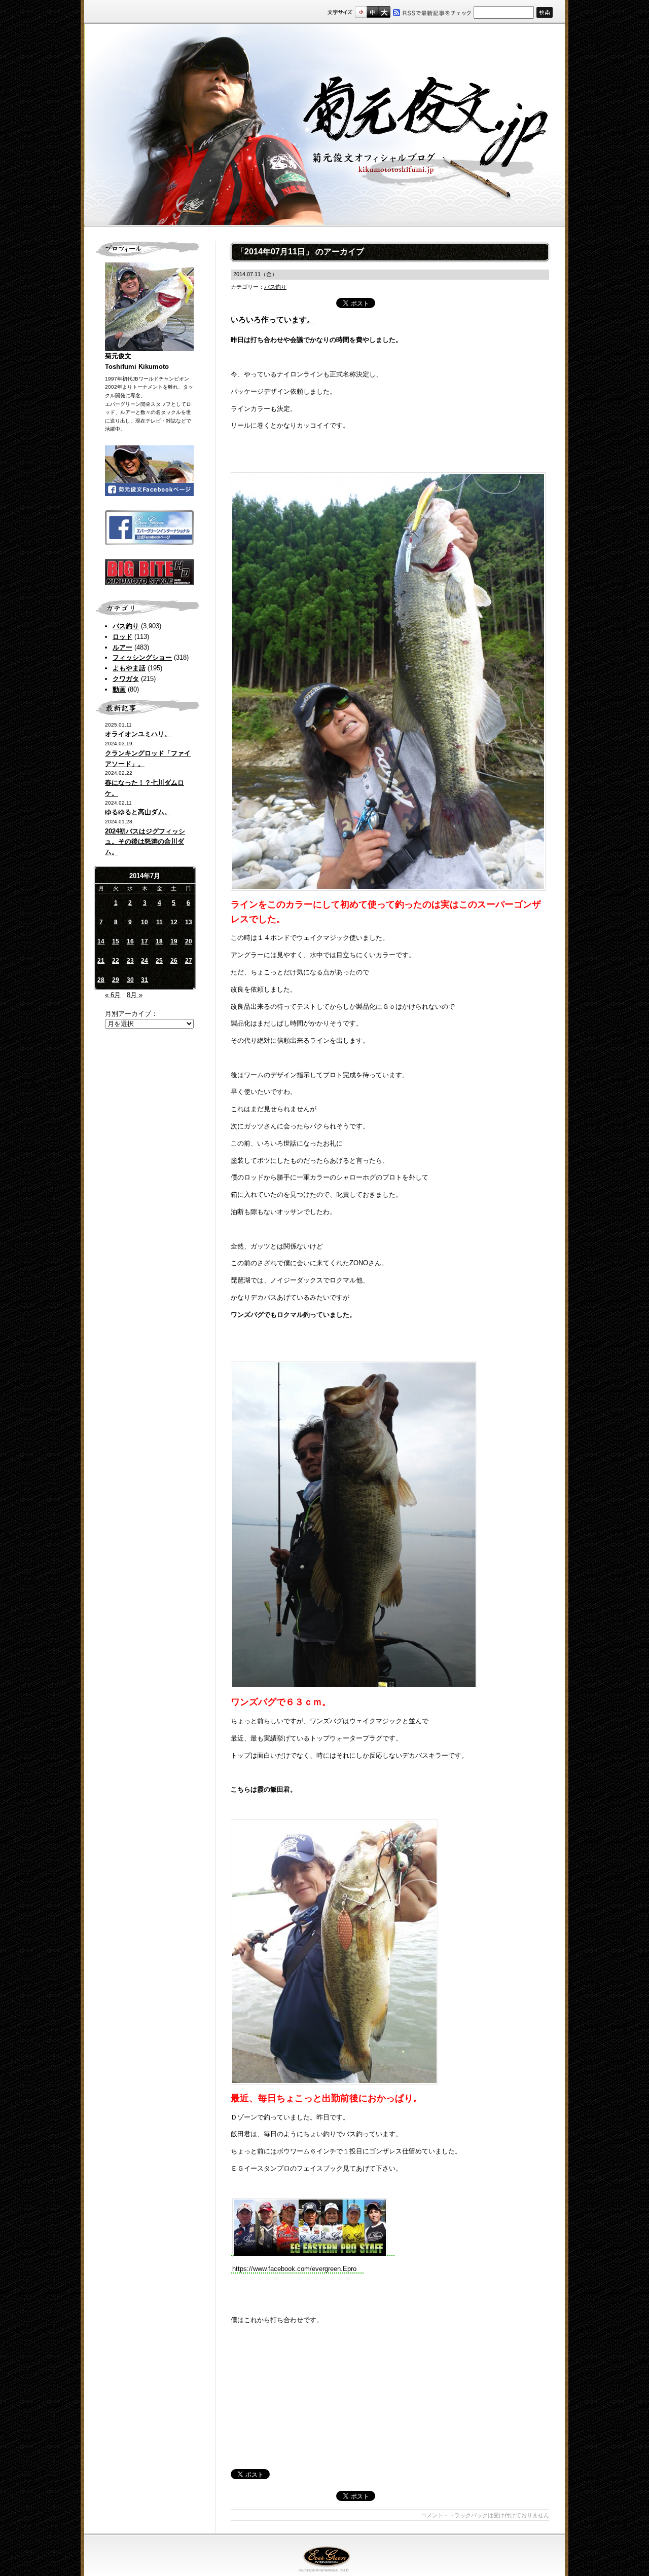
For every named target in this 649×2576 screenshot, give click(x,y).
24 (145, 961)
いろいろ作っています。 (273, 319)
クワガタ (126, 679)
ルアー (122, 647)
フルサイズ (384, 12)
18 (159, 941)
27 (189, 961)
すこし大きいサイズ (372, 12)
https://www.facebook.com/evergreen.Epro (294, 2269)
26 (174, 961)
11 (159, 922)
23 (130, 961)
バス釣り (126, 626)
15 (116, 941)
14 (101, 941)
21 (101, 961)
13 (189, 922)
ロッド (122, 637)
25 (159, 961)
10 (145, 922)
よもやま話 (129, 668)
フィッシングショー (142, 657)
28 (101, 980)
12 (174, 922)
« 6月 (113, 995)
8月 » (135, 995)
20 (189, 941)
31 (145, 980)
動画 (119, 689)
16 (130, 941)
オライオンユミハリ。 (138, 734)
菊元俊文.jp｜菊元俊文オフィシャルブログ (324, 125)
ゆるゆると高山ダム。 (138, 812)
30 (130, 980)
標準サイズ (361, 12)
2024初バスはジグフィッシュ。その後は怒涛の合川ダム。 (145, 842)
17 (145, 941)
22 (116, 961)
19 (174, 941)
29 (116, 980)
